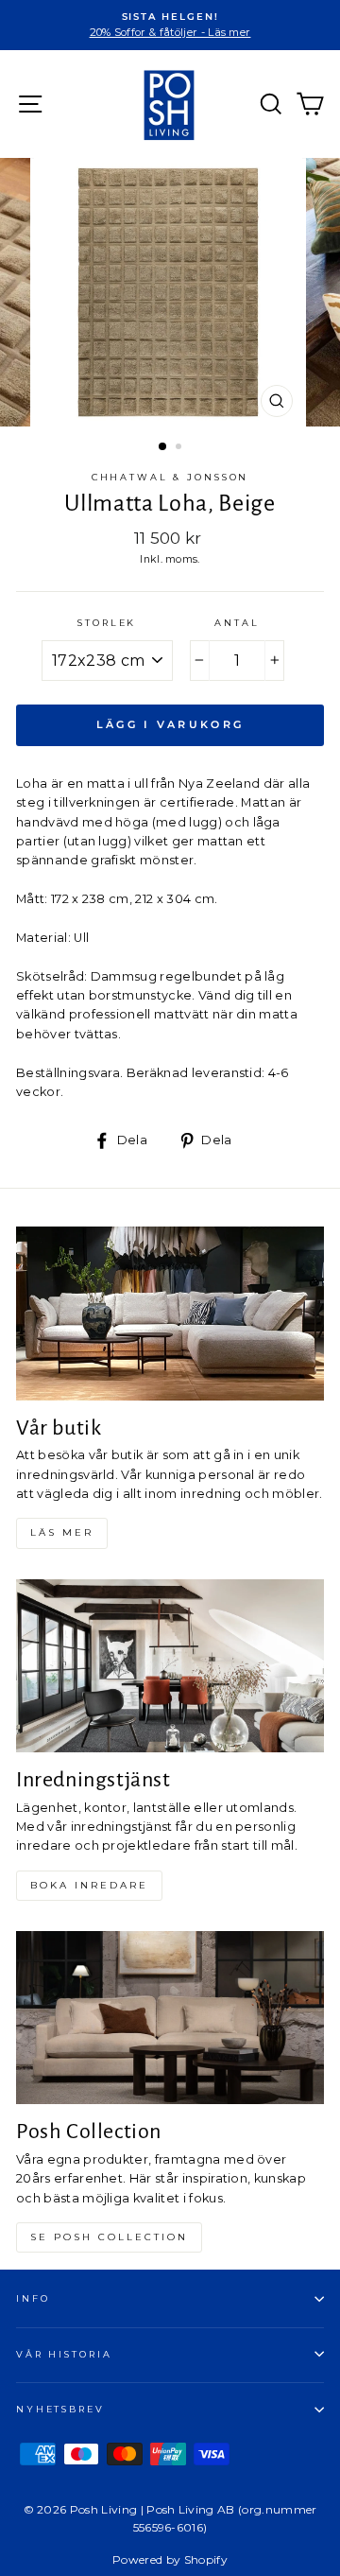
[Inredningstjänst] (170, 1666)
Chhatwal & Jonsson (170, 477)
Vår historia (64, 2354)
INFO (33, 2298)
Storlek (107, 623)
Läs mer (62, 1532)
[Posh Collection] (170, 2018)
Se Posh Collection (109, 2237)
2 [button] (180, 448)
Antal (237, 623)
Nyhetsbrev (60, 2409)
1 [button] (163, 447)
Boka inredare (89, 1885)
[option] (170, 25)
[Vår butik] (170, 1313)
